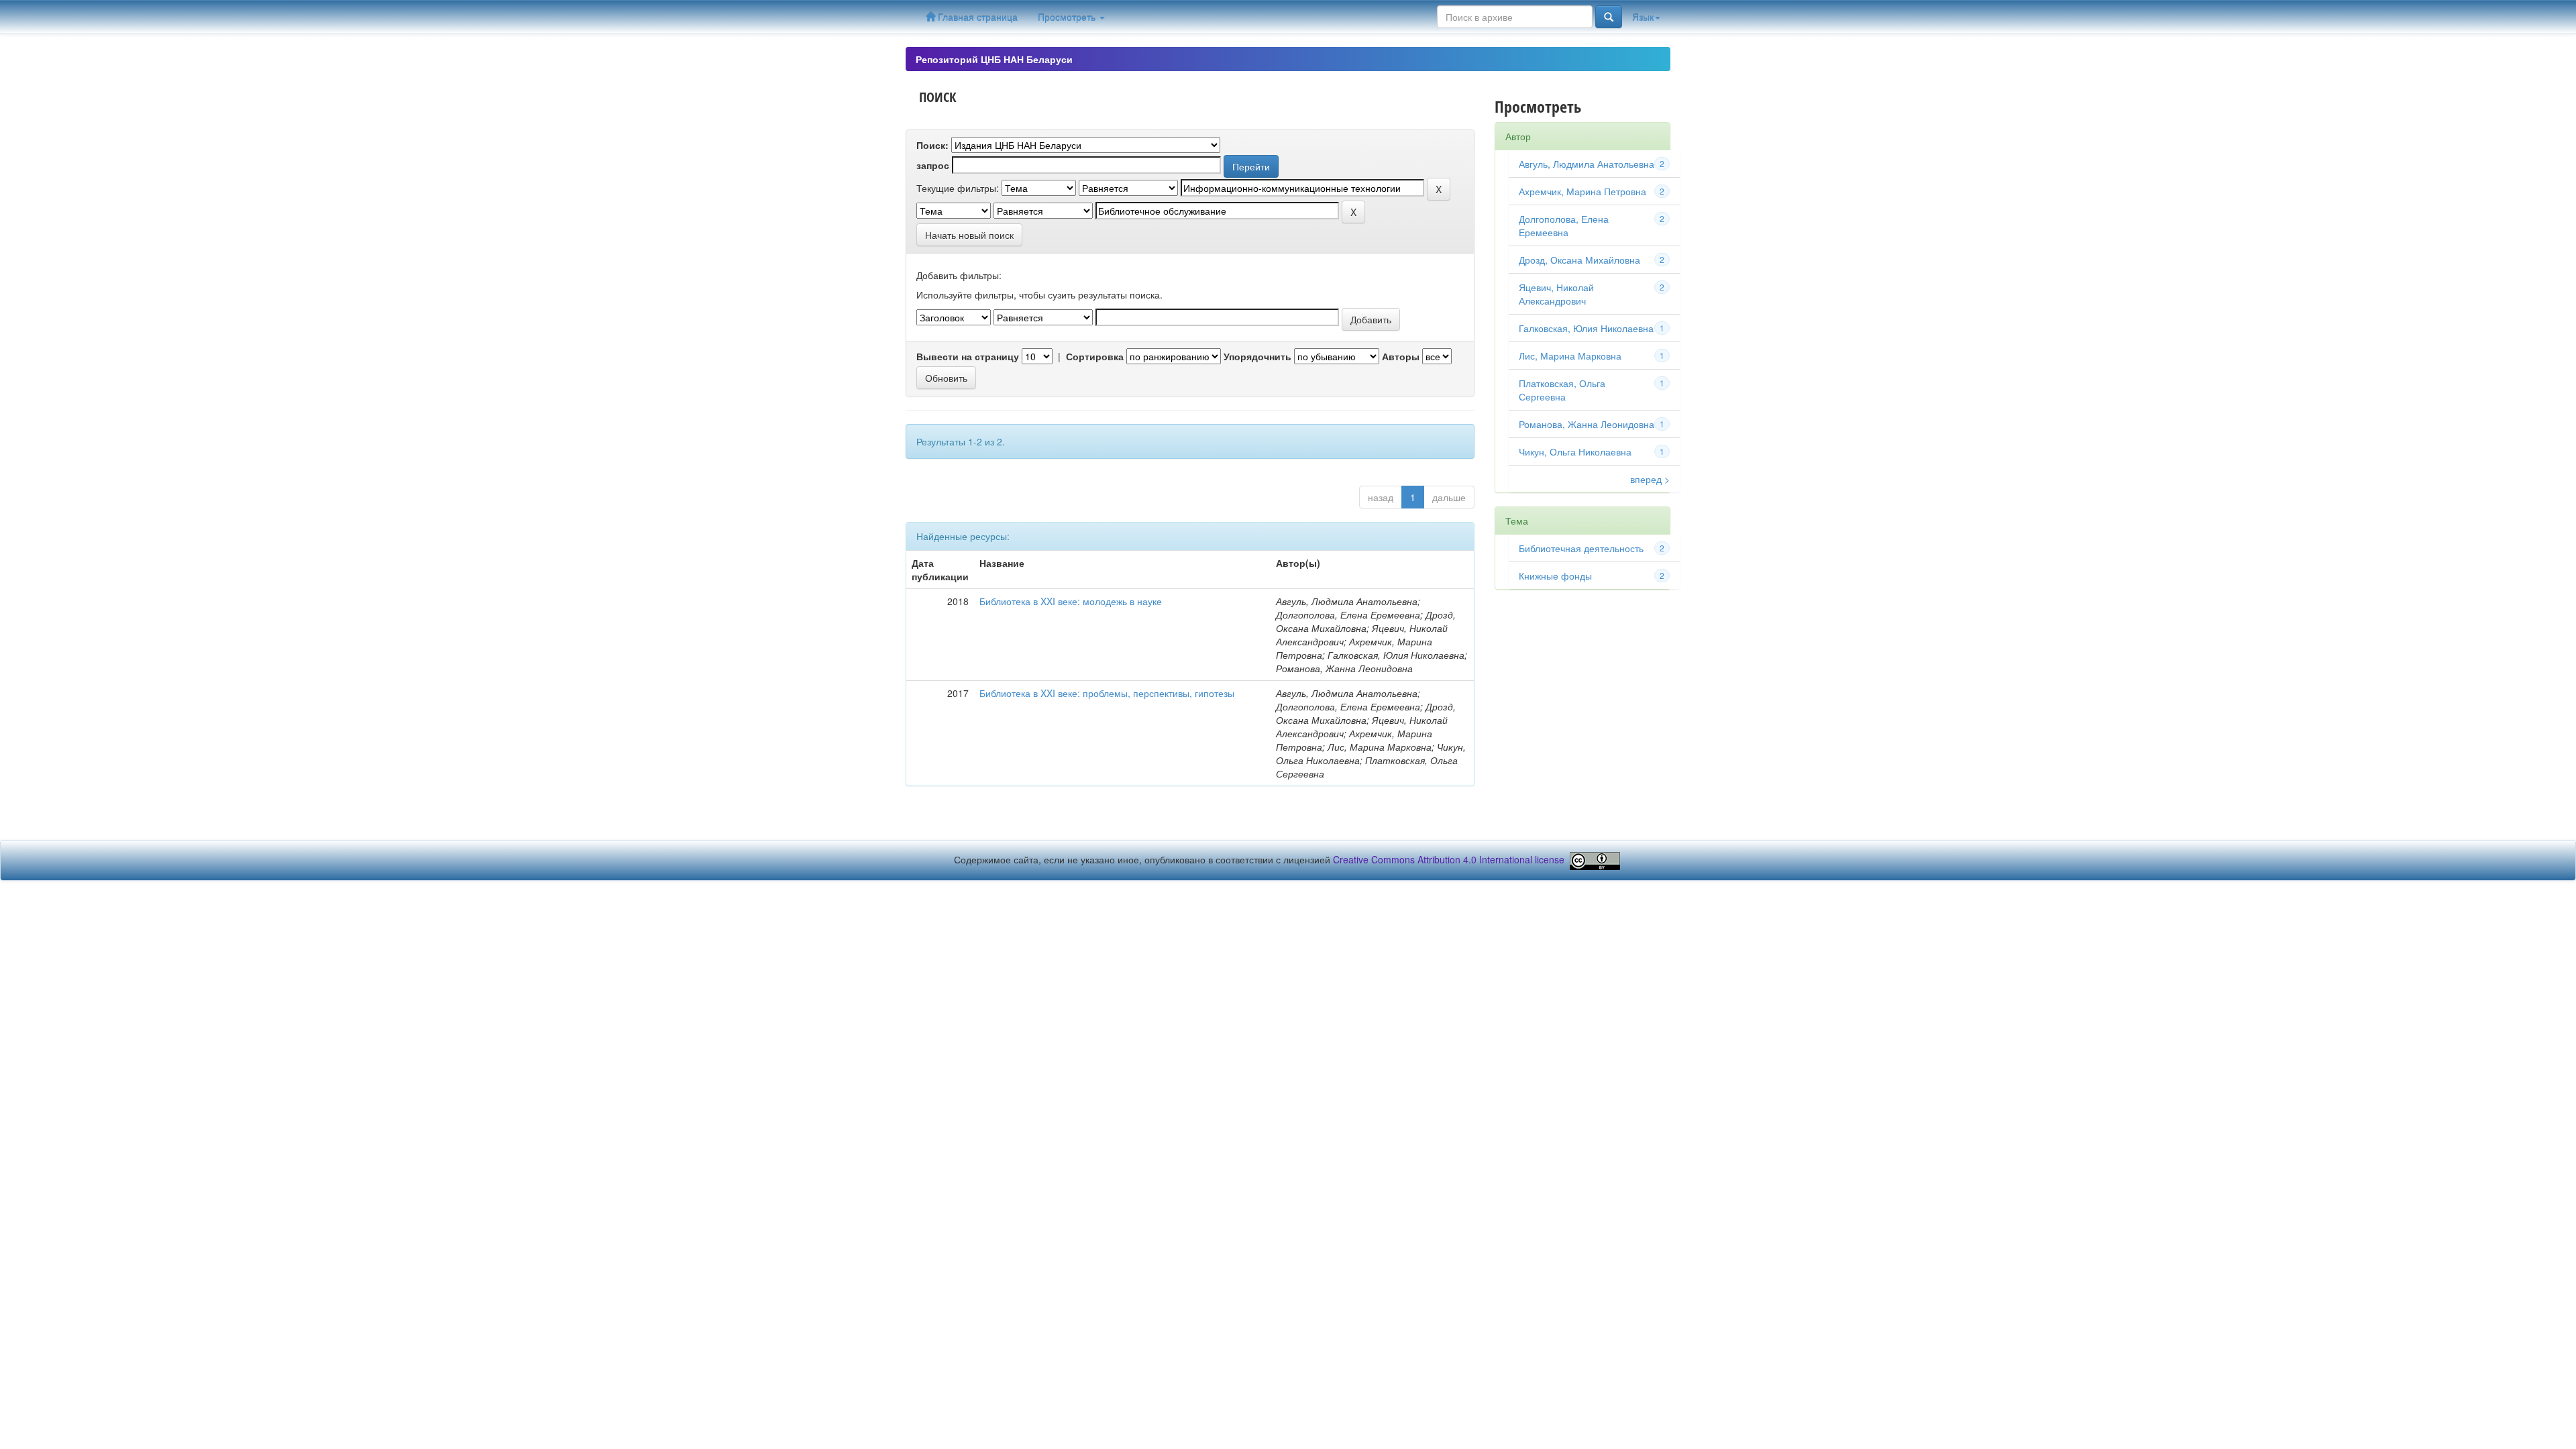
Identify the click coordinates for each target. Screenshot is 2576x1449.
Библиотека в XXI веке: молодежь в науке (1071, 601)
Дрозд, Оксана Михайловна (1579, 260)
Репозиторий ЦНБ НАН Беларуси (994, 59)
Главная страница (976, 17)
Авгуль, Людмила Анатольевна (1587, 164)
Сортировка (1095, 356)
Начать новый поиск (969, 235)
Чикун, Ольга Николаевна (1575, 451)
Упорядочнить (1257, 356)
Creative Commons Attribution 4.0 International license (1449, 859)
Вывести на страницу (968, 356)
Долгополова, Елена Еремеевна (1564, 225)
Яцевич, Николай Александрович (1556, 294)
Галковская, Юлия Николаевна (1586, 328)
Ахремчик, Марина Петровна (1582, 191)
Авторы (1401, 356)
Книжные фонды (1555, 576)
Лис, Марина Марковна (1570, 356)
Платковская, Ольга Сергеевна (1562, 390)
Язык (1643, 17)
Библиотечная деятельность (1581, 548)
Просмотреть (1068, 17)
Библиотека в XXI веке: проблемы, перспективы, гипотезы (1107, 693)
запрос (933, 165)
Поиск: (932, 145)
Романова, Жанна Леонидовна (1587, 424)
